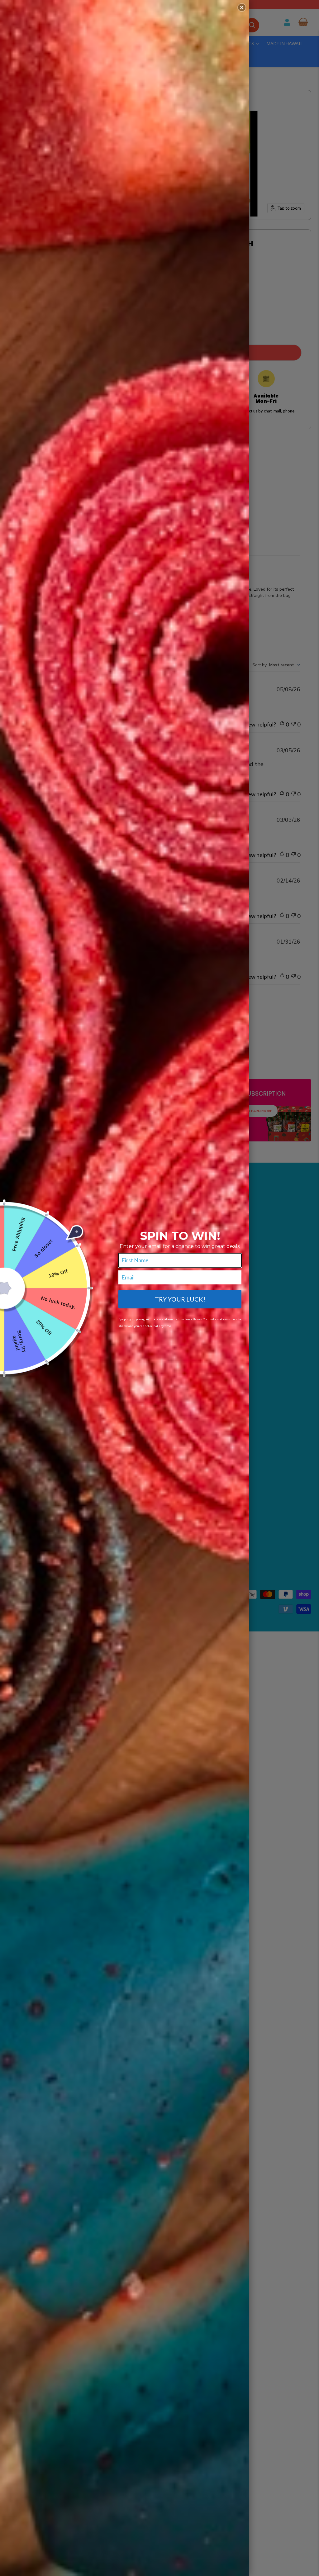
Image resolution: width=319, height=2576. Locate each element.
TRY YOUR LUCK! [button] (180, 1299)
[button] (242, 7)
